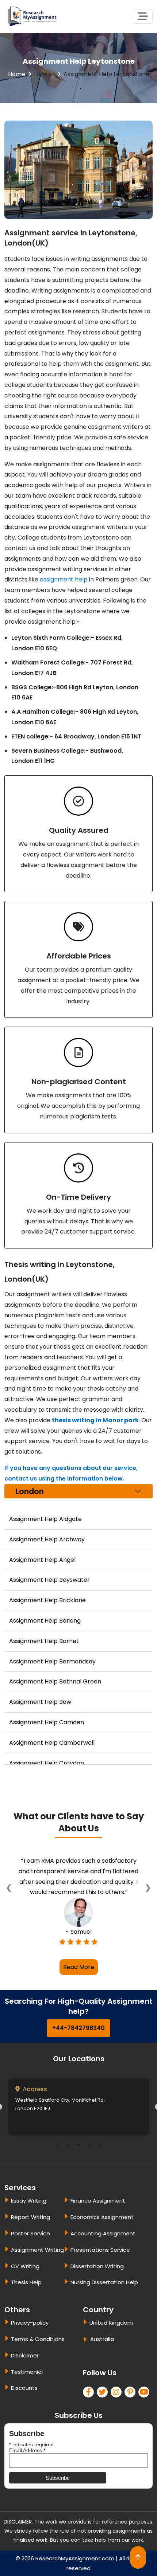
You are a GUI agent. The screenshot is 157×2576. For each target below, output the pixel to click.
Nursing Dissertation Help (104, 2303)
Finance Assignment (98, 2222)
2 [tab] (68, 2166)
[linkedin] (118, 2413)
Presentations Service (100, 2271)
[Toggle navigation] (143, 17)
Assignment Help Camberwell (52, 1743)
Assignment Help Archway (47, 1539)
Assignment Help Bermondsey (52, 1661)
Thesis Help (26, 2303)
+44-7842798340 (78, 2049)
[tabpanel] (78, 2128)
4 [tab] (89, 2166)
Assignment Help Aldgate (45, 1519)
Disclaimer (25, 2376)
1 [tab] (57, 2166)
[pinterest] (131, 2413)
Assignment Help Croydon (47, 1763)
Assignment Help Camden (47, 1722)
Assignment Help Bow (40, 1702)
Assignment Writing (37, 2271)
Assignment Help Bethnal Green (55, 1681)
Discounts (24, 2409)
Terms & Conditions (38, 2360)
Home (17, 74)
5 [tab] (100, 2166)
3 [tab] (78, 2166)
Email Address (27, 2471)
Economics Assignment (102, 2238)
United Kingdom (111, 2344)
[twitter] (104, 2413)
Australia (102, 2360)
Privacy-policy (30, 2344)
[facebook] (90, 2413)
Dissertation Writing (97, 2287)
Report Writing (30, 2238)
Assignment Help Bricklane (47, 1600)
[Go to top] (138, 2557)
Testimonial (27, 2393)
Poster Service (30, 2255)
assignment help (64, 579)
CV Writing (25, 2287)
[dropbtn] (86, 2361)
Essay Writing (29, 2222)
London (44, 74)
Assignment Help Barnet (44, 1641)
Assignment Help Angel (42, 1560)
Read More (79, 1988)
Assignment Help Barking (45, 1621)
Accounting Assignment (103, 2255)
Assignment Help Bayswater (49, 1580)
